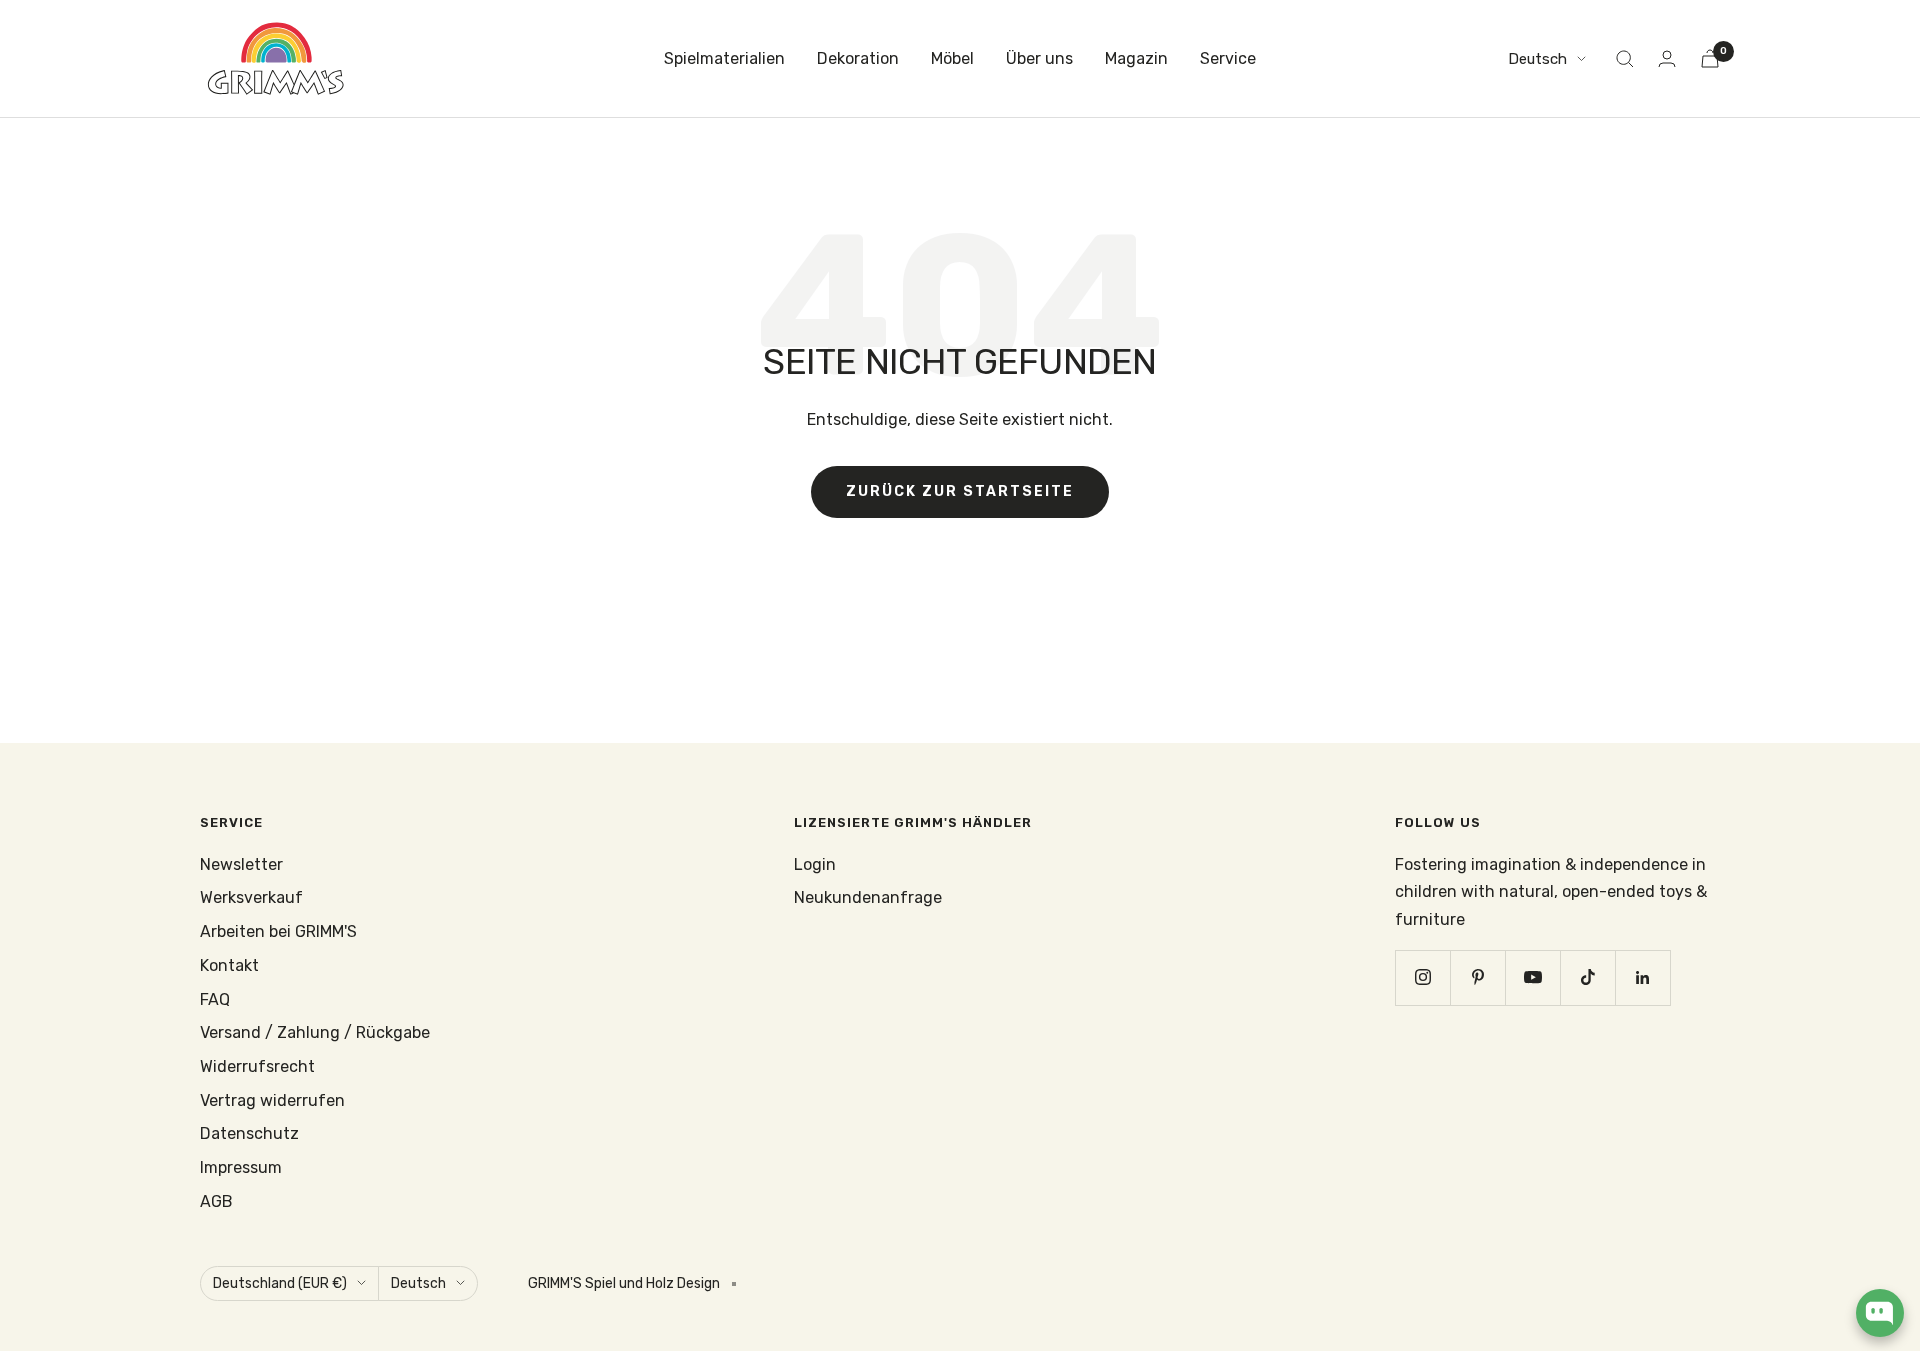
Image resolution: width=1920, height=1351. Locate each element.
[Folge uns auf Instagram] (1422, 977)
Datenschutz (249, 1133)
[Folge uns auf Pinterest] (1477, 977)
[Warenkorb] (1710, 58)
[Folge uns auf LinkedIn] (1642, 977)
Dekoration (858, 58)
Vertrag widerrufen (272, 1100)
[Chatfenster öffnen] (1880, 1313)
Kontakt (229, 965)
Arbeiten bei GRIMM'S (278, 931)
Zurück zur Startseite (960, 491)
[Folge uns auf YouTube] (1532, 977)
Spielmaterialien (724, 58)
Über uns (1039, 58)
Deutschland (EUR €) (280, 1283)
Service (1228, 58)
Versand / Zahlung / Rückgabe (315, 1032)
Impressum (241, 1167)
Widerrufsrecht (257, 1066)
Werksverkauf (251, 897)
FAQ (215, 999)
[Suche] (1625, 59)
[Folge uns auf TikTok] (1587, 977)
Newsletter (241, 864)
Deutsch (1537, 59)
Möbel (952, 58)
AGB (216, 1201)
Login (815, 864)
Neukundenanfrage (868, 897)
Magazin (1136, 58)
